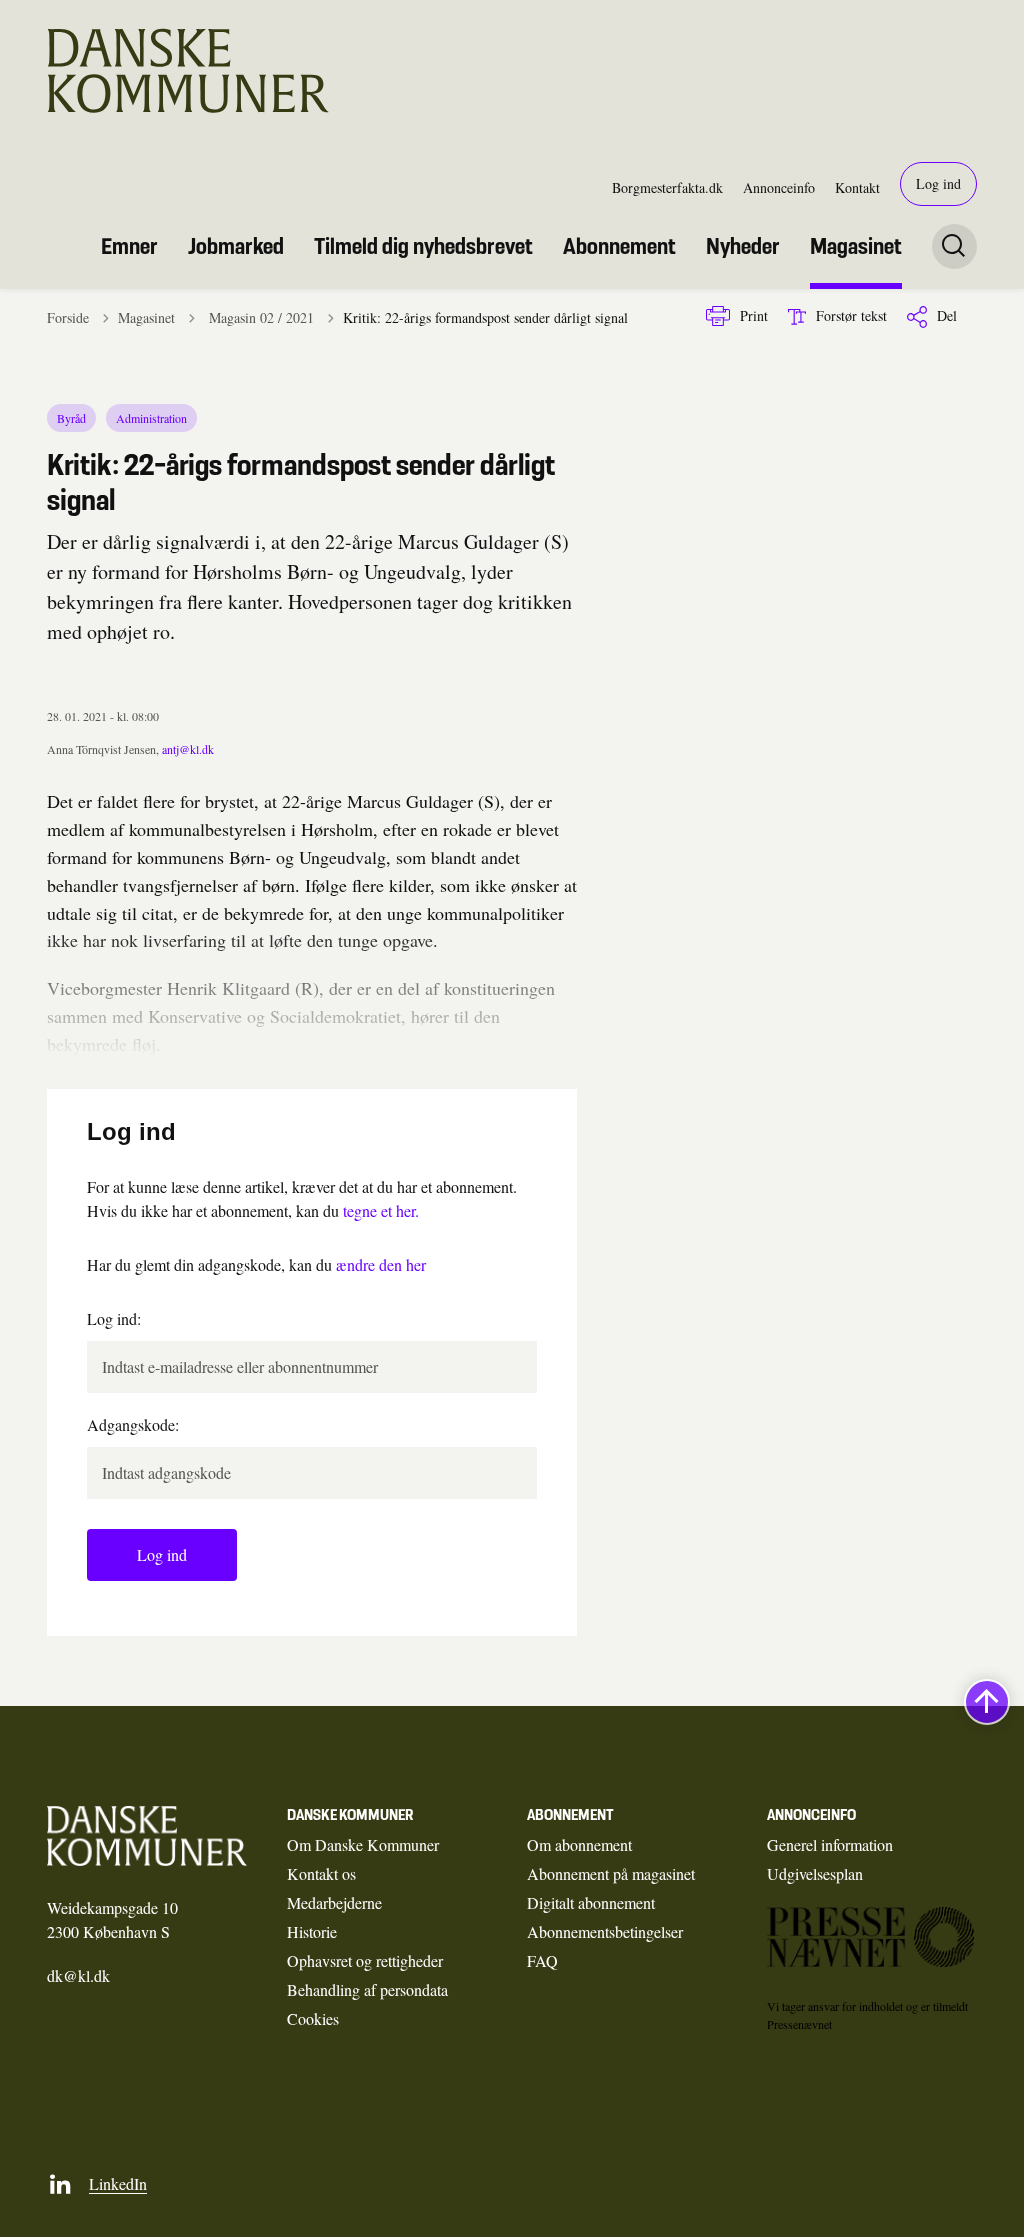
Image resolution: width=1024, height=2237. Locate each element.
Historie (312, 1931)
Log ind (938, 183)
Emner (129, 246)
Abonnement (619, 246)
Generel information (830, 1844)
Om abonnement (579, 1844)
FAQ (542, 1960)
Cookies (313, 2018)
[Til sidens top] (987, 1703)
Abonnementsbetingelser (605, 1931)
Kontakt (857, 187)
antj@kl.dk (188, 749)
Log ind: (114, 1318)
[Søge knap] (954, 246)
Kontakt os (321, 1873)
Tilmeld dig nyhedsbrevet (423, 246)
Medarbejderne (334, 1902)
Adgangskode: (133, 1424)
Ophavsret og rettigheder (365, 1960)
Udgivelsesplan (815, 1873)
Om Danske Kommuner (363, 1844)
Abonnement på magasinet (611, 1873)
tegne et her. (381, 1210)
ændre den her (381, 1264)
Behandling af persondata (367, 1989)
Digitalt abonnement (591, 1902)
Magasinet (856, 246)
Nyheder (743, 246)
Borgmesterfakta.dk (667, 187)
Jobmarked (236, 246)
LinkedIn (118, 2183)
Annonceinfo (779, 187)
